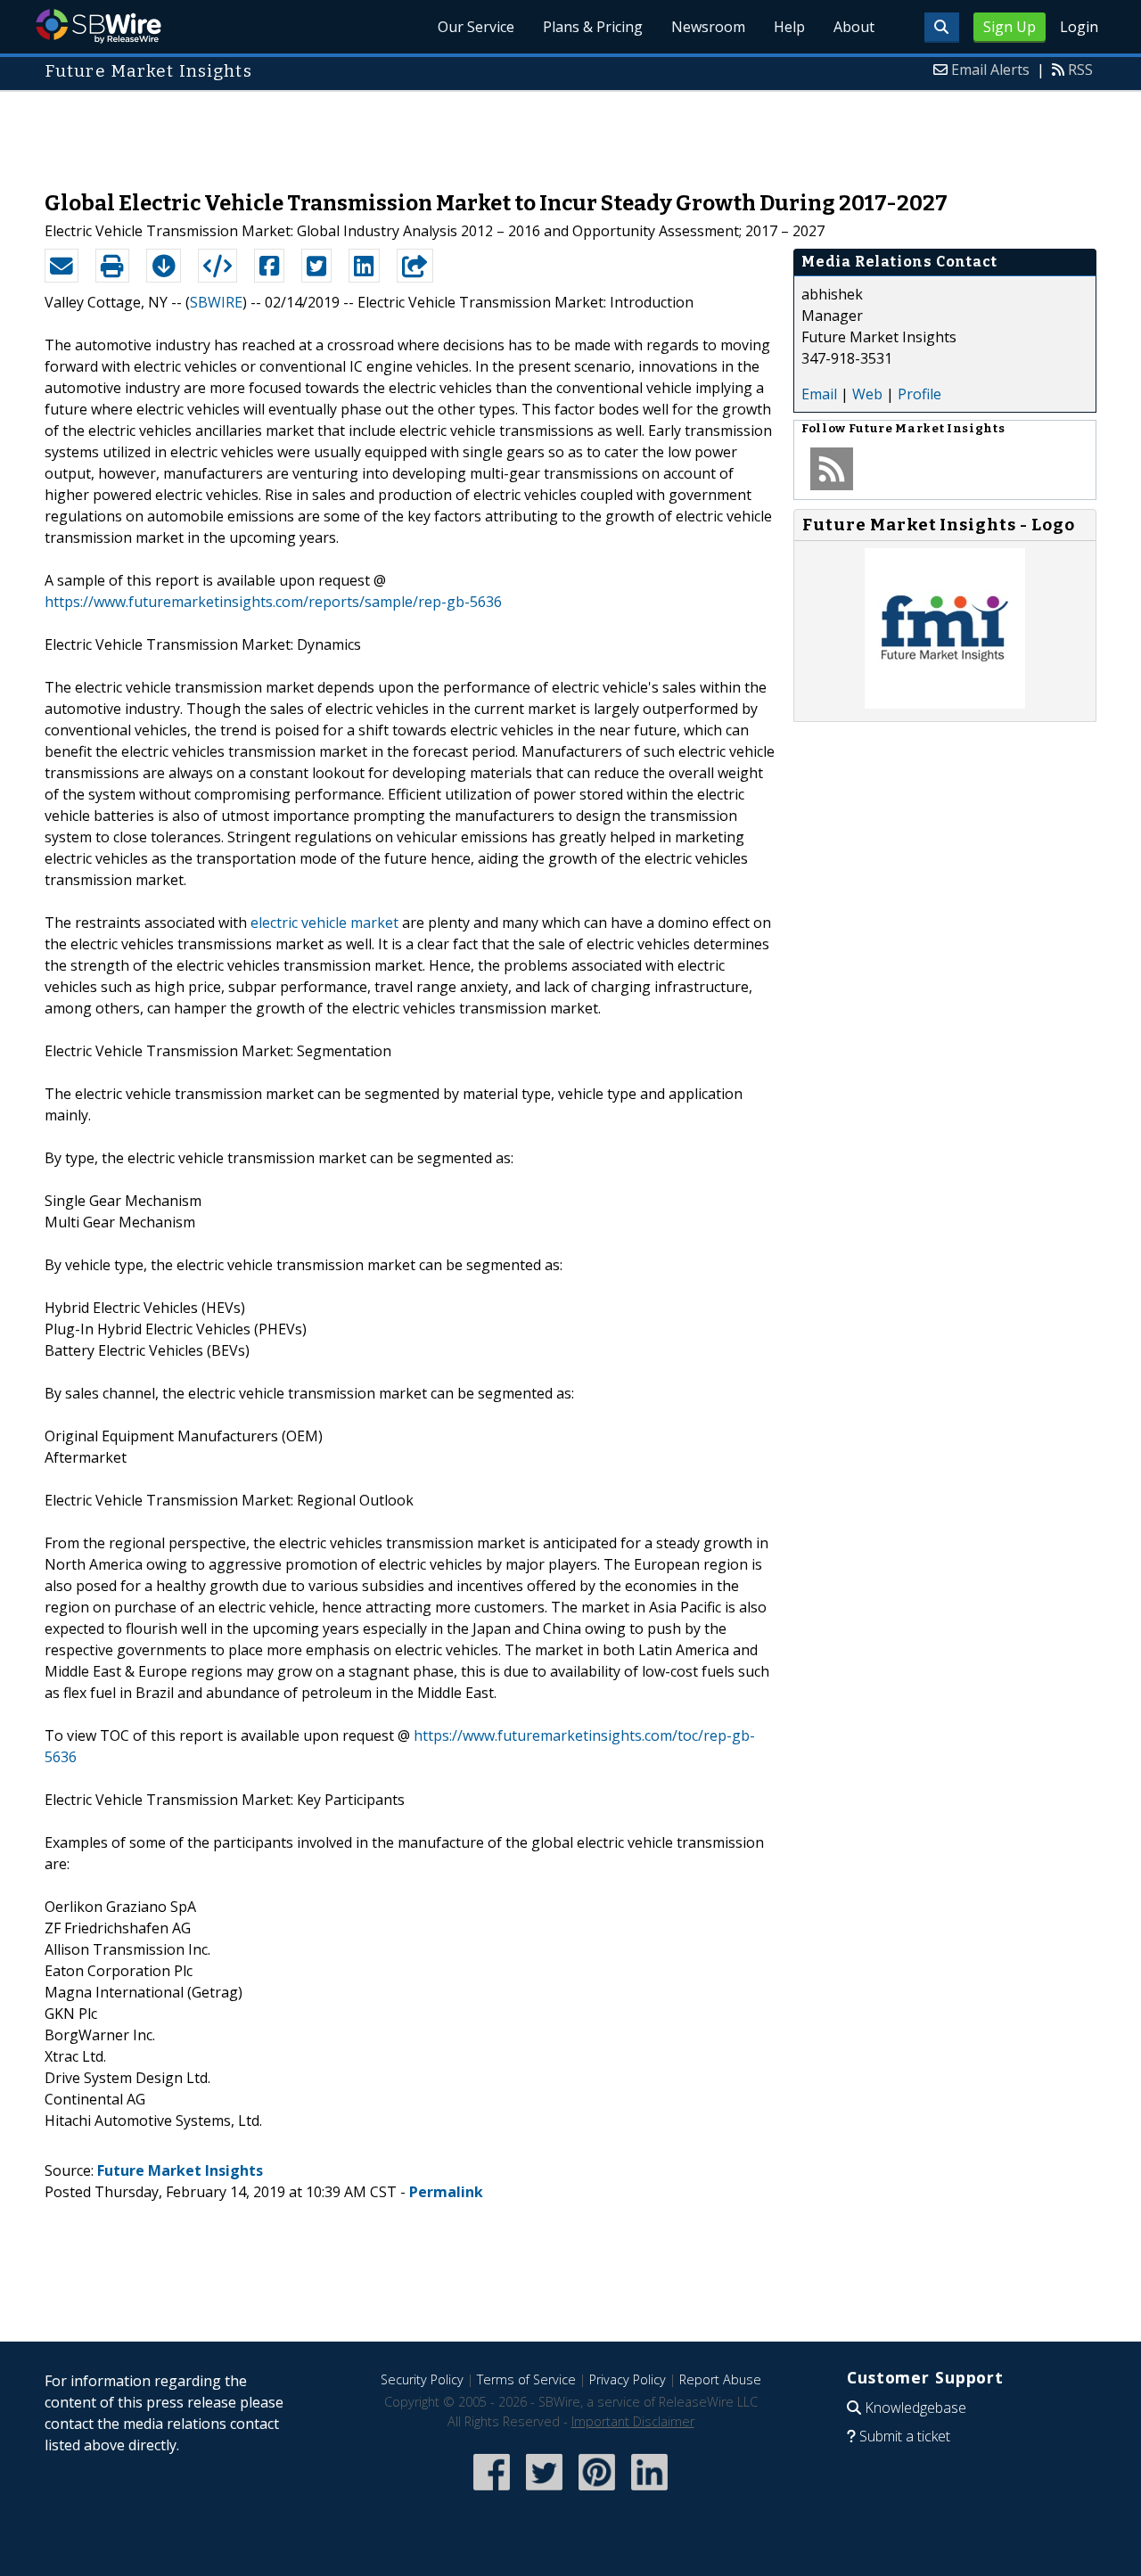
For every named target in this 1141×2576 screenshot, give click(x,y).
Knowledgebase (915, 2408)
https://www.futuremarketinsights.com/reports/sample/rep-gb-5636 (273, 602)
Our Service (476, 27)
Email (819, 394)
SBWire (99, 26)
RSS (1080, 70)
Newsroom (708, 27)
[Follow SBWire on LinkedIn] (649, 2492)
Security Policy (422, 2379)
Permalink (446, 2192)
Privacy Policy (628, 2379)
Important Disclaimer (633, 2421)
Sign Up (1010, 27)
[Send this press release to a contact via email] (62, 266)
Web (867, 394)
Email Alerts (990, 70)
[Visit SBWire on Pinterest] (597, 2492)
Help (789, 27)
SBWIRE (216, 302)
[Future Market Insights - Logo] (945, 703)
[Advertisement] (570, 132)
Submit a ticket (905, 2436)
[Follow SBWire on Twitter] (544, 2492)
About (854, 27)
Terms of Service (526, 2379)
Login (1079, 27)
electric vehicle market (324, 923)
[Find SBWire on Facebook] (492, 2492)
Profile (919, 394)
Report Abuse (720, 2379)
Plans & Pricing (593, 27)
